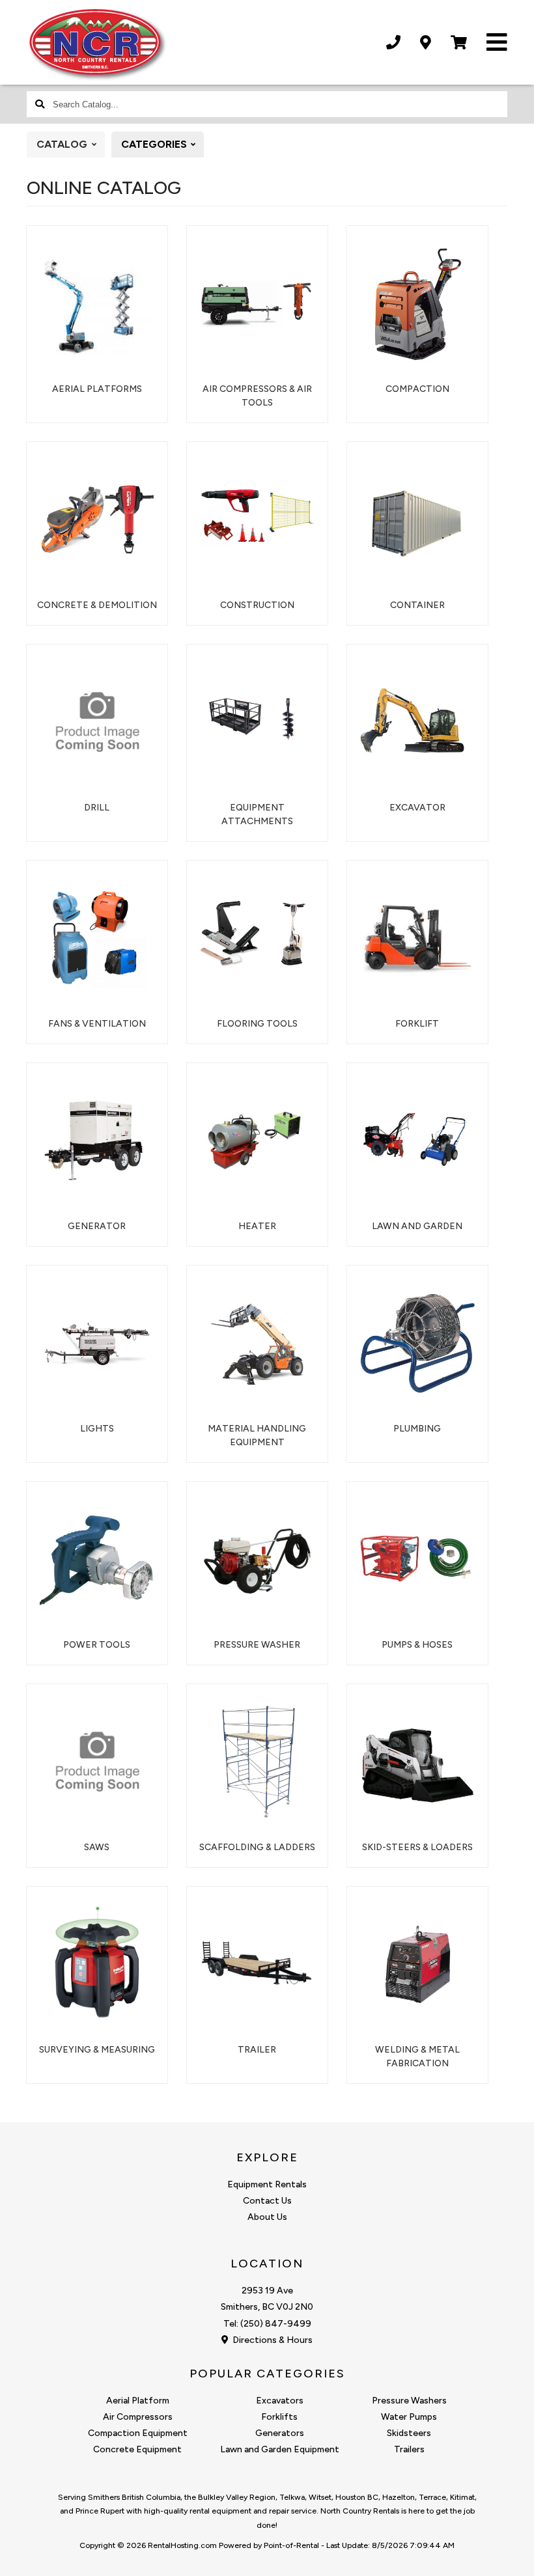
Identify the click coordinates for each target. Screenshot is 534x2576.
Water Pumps (409, 2417)
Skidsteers (409, 2433)
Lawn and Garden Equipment (280, 2449)
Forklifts (279, 2417)
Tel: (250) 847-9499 (267, 2324)
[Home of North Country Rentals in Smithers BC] (97, 44)
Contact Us (267, 2201)
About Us (267, 2217)
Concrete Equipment (137, 2449)
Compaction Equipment (138, 2433)
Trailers (409, 2449)
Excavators (280, 2401)
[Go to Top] (509, 2553)
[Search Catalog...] (40, 104)
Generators (280, 2433)
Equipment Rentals (267, 2184)
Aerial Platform (138, 2401)
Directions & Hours (272, 2340)
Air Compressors (138, 2417)
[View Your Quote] (459, 43)
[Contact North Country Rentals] (426, 43)
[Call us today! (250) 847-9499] (393, 43)
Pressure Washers (409, 2401)
